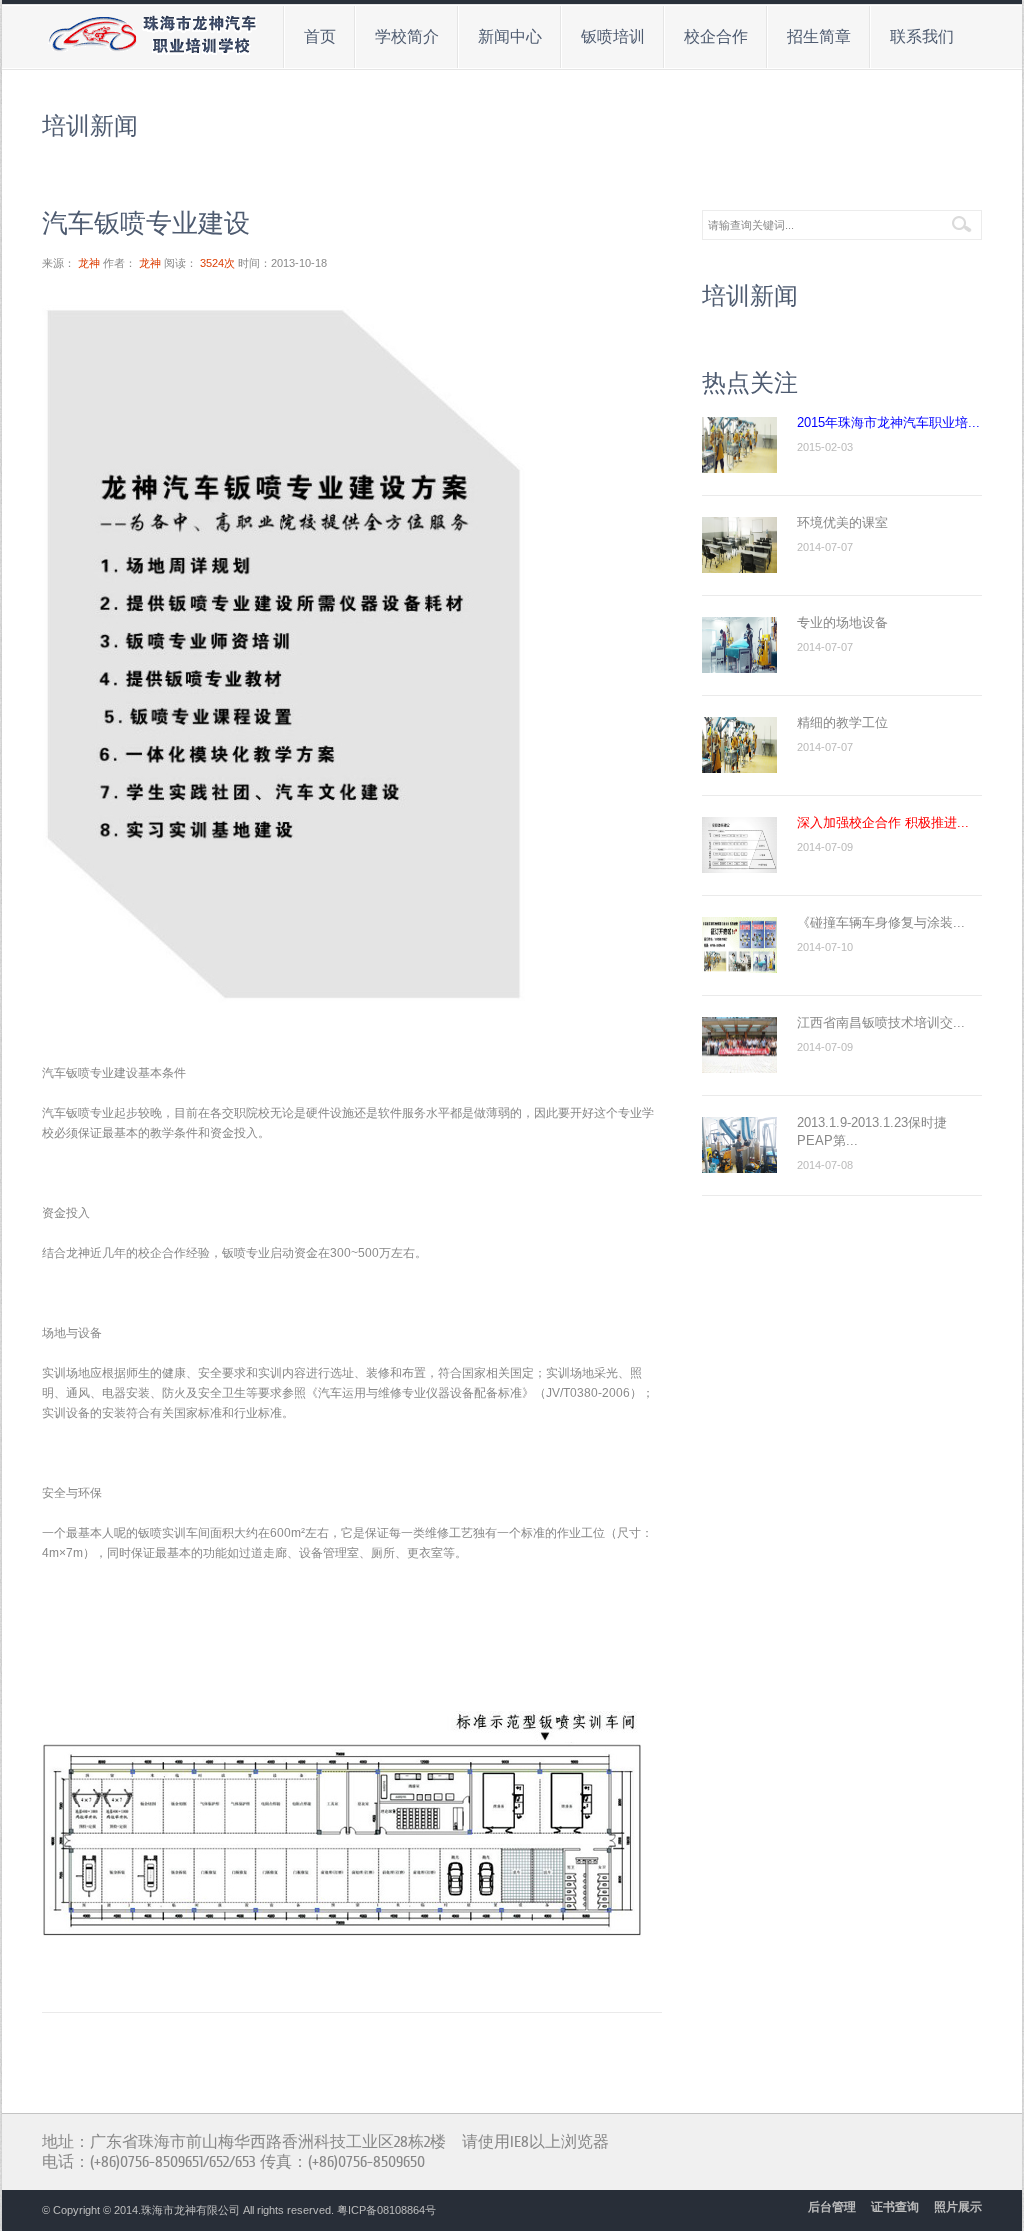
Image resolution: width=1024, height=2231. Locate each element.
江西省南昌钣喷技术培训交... (881, 1022)
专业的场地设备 (842, 622)
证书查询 (895, 2207)
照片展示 (958, 2207)
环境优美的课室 (842, 522)
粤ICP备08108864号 (386, 2210)
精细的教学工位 (842, 722)
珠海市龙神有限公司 (190, 2210)
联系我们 (913, 34)
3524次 (217, 263)
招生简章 (810, 34)
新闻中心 (501, 34)
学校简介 (398, 34)
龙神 (89, 263)
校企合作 (707, 34)
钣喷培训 (604, 34)
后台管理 (832, 2207)
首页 (320, 37)
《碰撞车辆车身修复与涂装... (881, 922)
